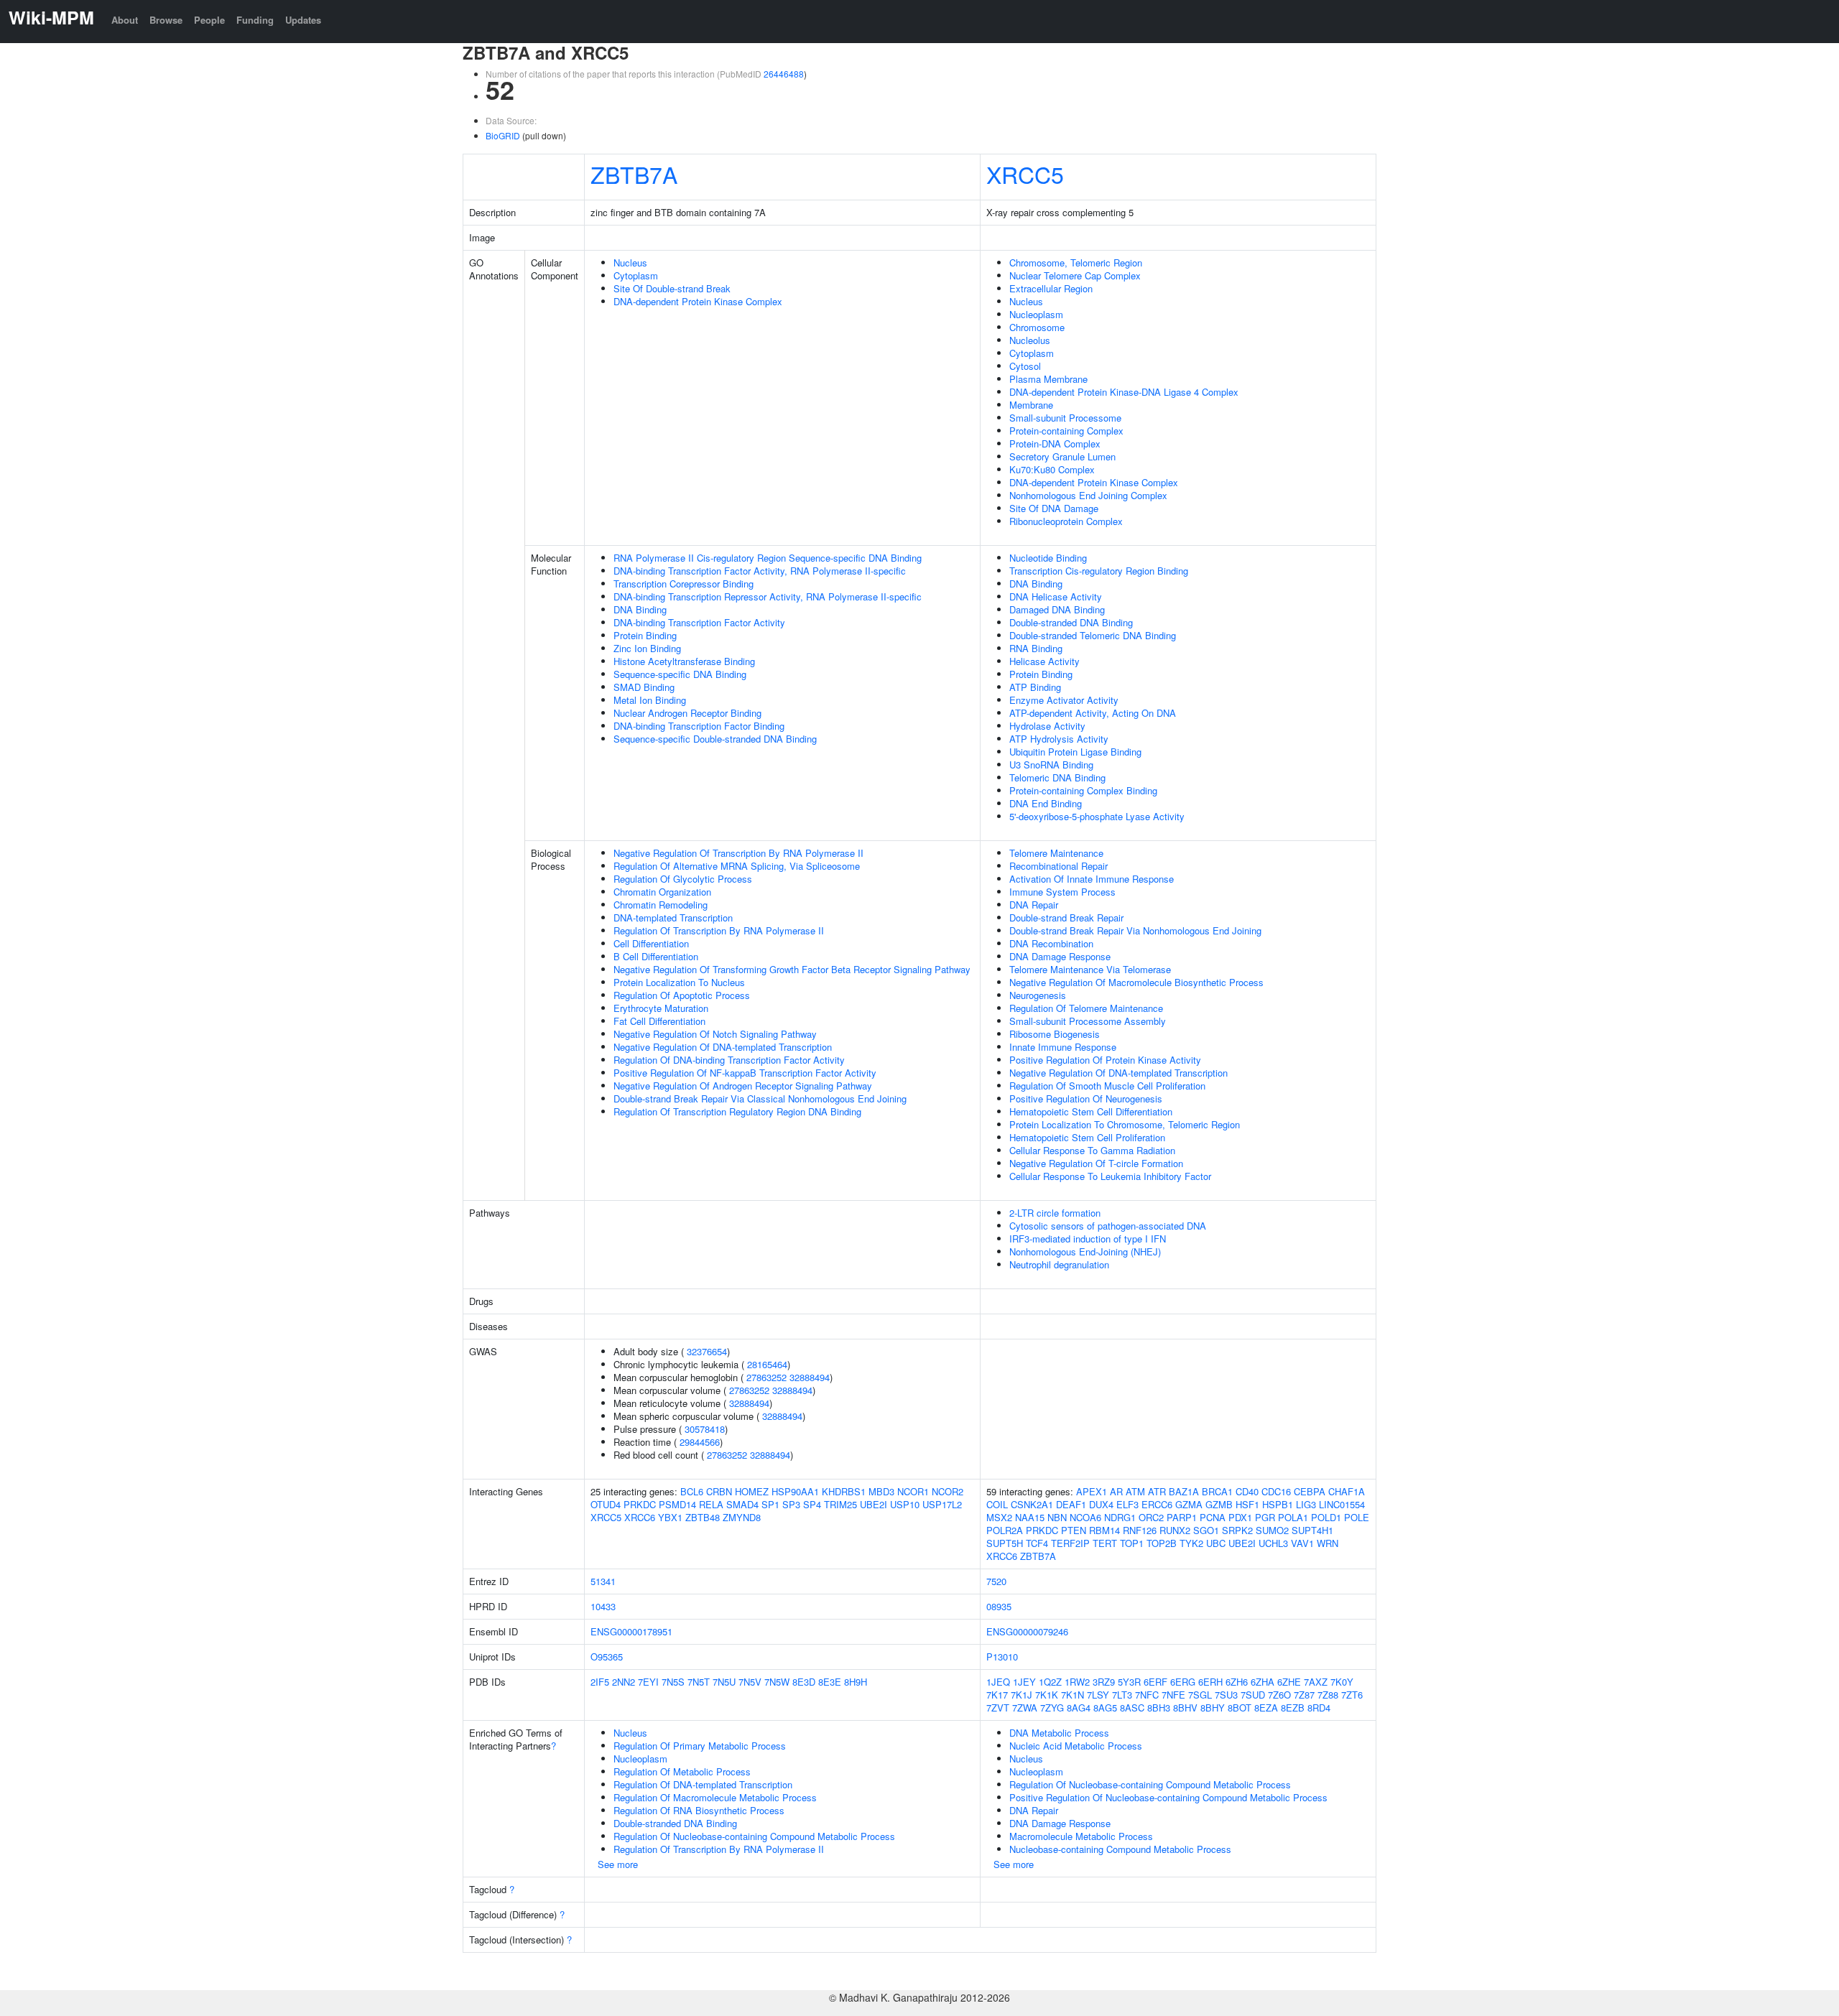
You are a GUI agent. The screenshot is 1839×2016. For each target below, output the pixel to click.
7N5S (673, 1682)
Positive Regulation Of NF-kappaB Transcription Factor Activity (745, 1073)
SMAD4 (742, 1504)
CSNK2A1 (1032, 1504)
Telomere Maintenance (1056, 853)
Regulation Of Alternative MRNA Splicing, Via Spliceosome (737, 866)
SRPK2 (1237, 1530)
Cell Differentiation (651, 943)
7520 (996, 1581)
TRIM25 (840, 1504)
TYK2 (1191, 1543)
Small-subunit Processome (1065, 418)
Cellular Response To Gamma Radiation (1092, 1150)
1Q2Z (1050, 1682)
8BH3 (1159, 1708)
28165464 (767, 1364)
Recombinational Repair (1059, 866)
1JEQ (998, 1682)
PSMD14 (677, 1504)
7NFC (1147, 1695)
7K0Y (1342, 1682)
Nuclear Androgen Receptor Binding (687, 713)
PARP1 (1182, 1517)
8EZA (1266, 1708)
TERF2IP (1070, 1543)
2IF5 (600, 1682)
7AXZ (1316, 1682)
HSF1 (1247, 1504)
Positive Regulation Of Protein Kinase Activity (1105, 1060)
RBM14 (1104, 1530)
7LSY (1098, 1695)
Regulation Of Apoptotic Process (682, 995)
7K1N (1073, 1695)
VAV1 (1302, 1543)
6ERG (1183, 1682)
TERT (1105, 1543)
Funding (255, 20)
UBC (1216, 1543)
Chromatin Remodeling (661, 905)
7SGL (1200, 1695)
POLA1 (1293, 1517)
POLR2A (1005, 1530)
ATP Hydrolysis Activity (1059, 739)
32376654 (707, 1351)
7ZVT (998, 1708)
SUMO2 (1272, 1530)
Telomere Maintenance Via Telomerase (1090, 969)
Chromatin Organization (662, 892)
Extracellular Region (1051, 288)
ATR (1157, 1491)
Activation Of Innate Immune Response (1092, 879)
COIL (997, 1504)
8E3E (830, 1682)
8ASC (1132, 1708)
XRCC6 (640, 1517)
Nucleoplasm (1036, 314)
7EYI (648, 1682)
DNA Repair (1034, 905)
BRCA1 (1217, 1491)
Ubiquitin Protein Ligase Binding (1075, 752)
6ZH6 (1237, 1682)
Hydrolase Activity (1047, 726)
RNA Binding (1036, 648)
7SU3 (1226, 1695)
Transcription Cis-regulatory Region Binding (1099, 571)
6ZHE (1289, 1682)
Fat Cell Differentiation (659, 1021)
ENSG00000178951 (631, 1631)
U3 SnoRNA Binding (1051, 765)
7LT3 (1122, 1695)
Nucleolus (1030, 340)
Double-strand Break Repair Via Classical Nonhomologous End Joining (760, 1098)
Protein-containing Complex (1066, 431)
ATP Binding (1035, 687)
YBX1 (670, 1517)
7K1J (1022, 1695)
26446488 (784, 74)
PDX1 (1240, 1517)
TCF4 (1037, 1543)
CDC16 (1276, 1491)
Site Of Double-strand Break (672, 288)
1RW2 (1077, 1682)
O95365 (607, 1657)
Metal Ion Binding (650, 700)
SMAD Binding (644, 687)
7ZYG (1052, 1708)
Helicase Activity (1044, 661)
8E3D (804, 1682)
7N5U (724, 1682)
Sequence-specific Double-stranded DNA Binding (715, 739)
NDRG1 (1120, 1517)
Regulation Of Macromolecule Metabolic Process (715, 1797)
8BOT (1240, 1708)
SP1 (770, 1504)
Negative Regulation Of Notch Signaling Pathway (715, 1034)
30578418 (705, 1429)
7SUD (1253, 1695)
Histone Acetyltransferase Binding (684, 661)
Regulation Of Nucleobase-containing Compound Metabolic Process (754, 1836)
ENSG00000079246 (1027, 1631)
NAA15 (1030, 1517)
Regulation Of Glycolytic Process (683, 879)
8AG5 (1105, 1708)
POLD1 (1326, 1517)
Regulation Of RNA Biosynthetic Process (699, 1810)
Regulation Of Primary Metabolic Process (700, 1746)
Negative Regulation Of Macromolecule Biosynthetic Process (1136, 982)
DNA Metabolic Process (1059, 1733)
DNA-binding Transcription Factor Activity (699, 622)
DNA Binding (640, 609)
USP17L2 (942, 1504)
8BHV (1185, 1708)
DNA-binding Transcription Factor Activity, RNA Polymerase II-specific (760, 571)
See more (618, 1864)
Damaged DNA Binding (1057, 609)
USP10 (905, 1504)
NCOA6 (1085, 1517)
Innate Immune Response (1063, 1047)
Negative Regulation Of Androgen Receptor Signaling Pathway (743, 1086)
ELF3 (1127, 1504)
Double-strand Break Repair (1066, 918)
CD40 (1247, 1491)
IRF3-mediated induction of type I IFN (1088, 1239)
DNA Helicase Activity (1056, 596)
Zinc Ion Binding (647, 648)
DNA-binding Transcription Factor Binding (699, 726)
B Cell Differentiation (656, 956)
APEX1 (1092, 1491)
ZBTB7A (634, 174)
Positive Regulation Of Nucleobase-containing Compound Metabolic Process (1168, 1797)
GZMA (1189, 1504)
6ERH (1210, 1682)
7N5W (777, 1682)
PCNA (1213, 1517)
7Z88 (1328, 1695)
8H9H (856, 1682)
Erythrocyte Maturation (661, 1008)
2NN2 (624, 1682)
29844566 (700, 1442)
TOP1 (1132, 1543)
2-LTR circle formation (1055, 1213)
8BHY (1213, 1708)
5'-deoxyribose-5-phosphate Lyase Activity (1097, 816)
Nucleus (630, 263)
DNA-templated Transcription (673, 918)
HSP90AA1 (795, 1491)
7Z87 (1304, 1695)
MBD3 (881, 1491)
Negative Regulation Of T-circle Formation (1096, 1163)
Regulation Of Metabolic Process (682, 1771)
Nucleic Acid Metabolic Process (1076, 1746)
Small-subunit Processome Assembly (1088, 1021)
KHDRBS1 (844, 1491)
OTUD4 (606, 1504)
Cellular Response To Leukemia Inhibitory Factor (1110, 1176)
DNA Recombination (1051, 943)
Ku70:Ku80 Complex (1052, 469)
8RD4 (1319, 1708)
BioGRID (503, 135)
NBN (1057, 1517)
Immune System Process (1062, 892)
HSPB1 (1278, 1504)
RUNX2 (1175, 1530)
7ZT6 (1352, 1695)
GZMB (1219, 1504)
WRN (1328, 1543)
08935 (999, 1606)
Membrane (1031, 405)
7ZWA (1025, 1708)
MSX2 (999, 1517)
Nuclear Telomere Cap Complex (1075, 275)
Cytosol (1025, 366)
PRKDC (640, 1504)
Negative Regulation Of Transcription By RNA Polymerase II (738, 853)
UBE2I (874, 1504)
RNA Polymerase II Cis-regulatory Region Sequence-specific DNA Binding (768, 558)
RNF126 (1140, 1530)
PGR (1265, 1517)
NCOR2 (948, 1491)
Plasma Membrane (1048, 379)
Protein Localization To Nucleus (679, 982)
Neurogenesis (1038, 995)
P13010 (1002, 1657)
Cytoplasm (636, 275)
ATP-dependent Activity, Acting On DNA (1093, 713)
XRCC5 (1025, 174)
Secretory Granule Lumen (1062, 456)
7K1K (1047, 1695)
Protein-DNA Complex (1055, 443)
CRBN (719, 1491)
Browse (166, 20)
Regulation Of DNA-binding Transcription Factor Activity (729, 1060)
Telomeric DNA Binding (1057, 777)
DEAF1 (1071, 1504)
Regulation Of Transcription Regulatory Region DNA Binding (737, 1111)
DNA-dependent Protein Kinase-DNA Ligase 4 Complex (1124, 392)
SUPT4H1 (1312, 1530)
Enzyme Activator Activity (1064, 700)
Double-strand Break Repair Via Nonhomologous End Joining (1135, 930)
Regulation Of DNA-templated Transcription (703, 1784)
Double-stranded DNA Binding (1071, 622)
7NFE (1173, 1695)
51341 (603, 1581)
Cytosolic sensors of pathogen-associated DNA (1108, 1226)
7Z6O (1279, 1695)
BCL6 (692, 1491)
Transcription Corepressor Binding (684, 584)
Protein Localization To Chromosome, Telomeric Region (1125, 1124)
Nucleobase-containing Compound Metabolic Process (1120, 1849)
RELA (711, 1504)
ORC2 (1151, 1517)
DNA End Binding (1046, 803)
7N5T (699, 1682)
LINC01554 (1342, 1504)
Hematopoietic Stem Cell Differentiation (1091, 1111)
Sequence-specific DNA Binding (680, 674)
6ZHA (1263, 1682)
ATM (1135, 1491)
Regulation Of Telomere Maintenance (1086, 1008)
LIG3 (1306, 1504)
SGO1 (1206, 1530)
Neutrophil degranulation (1059, 1264)
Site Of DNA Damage (1054, 508)
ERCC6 (1157, 1504)
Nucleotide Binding (1048, 558)
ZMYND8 (742, 1517)
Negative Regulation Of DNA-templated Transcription (723, 1047)
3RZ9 (1104, 1682)
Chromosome (1037, 327)
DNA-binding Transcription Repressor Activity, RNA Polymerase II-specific (768, 596)
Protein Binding (645, 635)
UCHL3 (1273, 1543)
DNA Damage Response (1060, 956)
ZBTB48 (703, 1517)
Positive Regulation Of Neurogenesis (1086, 1098)
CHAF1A (1347, 1491)
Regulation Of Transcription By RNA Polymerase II (719, 930)
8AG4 (1079, 1708)
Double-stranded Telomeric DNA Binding (1093, 635)
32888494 (810, 1377)
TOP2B (1162, 1543)
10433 (603, 1606)
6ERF (1155, 1682)
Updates (303, 20)
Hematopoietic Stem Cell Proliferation (1087, 1137)
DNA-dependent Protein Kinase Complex (698, 301)
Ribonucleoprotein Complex (1066, 521)
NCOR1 (913, 1491)
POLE (1357, 1517)
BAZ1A (1184, 1491)
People (209, 20)
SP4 (812, 1504)
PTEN (1074, 1530)
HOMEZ (752, 1491)
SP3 (791, 1504)
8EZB (1293, 1708)
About (125, 20)
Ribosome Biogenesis (1055, 1034)
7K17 (997, 1695)
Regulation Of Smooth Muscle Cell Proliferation (1107, 1086)
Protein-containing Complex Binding (1083, 790)
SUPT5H (1005, 1543)
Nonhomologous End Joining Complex (1088, 495)
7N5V (750, 1682)
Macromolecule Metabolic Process (1081, 1836)
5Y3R (1129, 1682)
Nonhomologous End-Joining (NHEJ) (1085, 1251)
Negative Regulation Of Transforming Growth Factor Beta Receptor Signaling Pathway (792, 969)
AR (1116, 1491)
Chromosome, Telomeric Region (1076, 263)
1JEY (1024, 1682)
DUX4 (1101, 1504)
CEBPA (1310, 1491)
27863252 (766, 1377)
